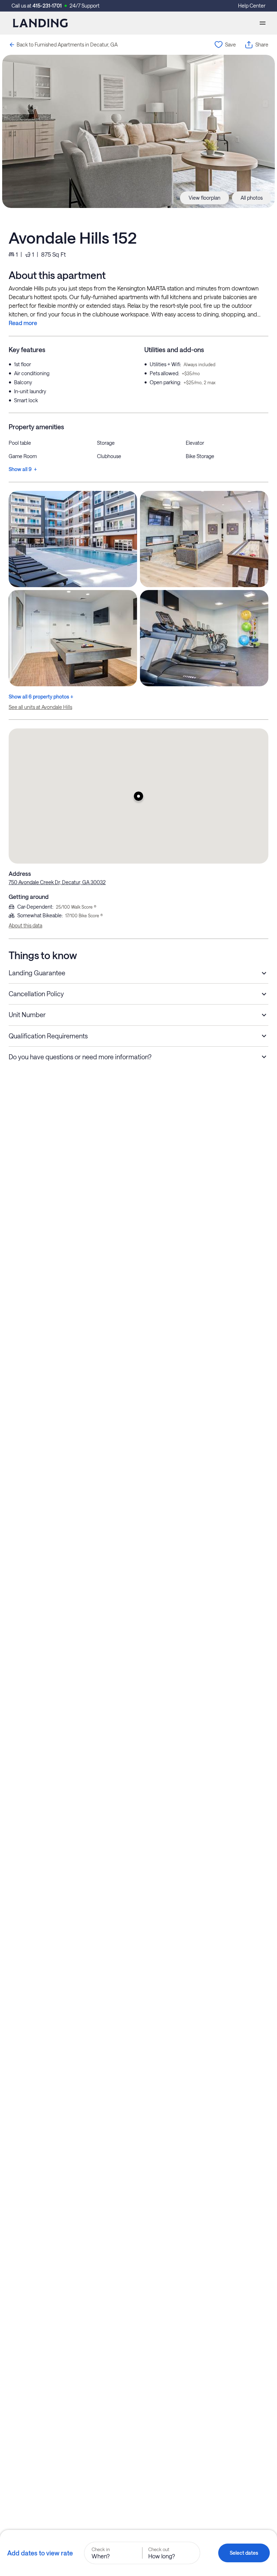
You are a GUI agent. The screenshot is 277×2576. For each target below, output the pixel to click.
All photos (252, 198)
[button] (138, 796)
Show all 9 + (23, 469)
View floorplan (205, 198)
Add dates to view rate (40, 2553)
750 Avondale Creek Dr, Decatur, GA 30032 (57, 882)
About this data (25, 925)
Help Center (252, 6)
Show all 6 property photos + (41, 697)
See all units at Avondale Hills (40, 707)
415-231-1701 (47, 6)
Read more (23, 323)
